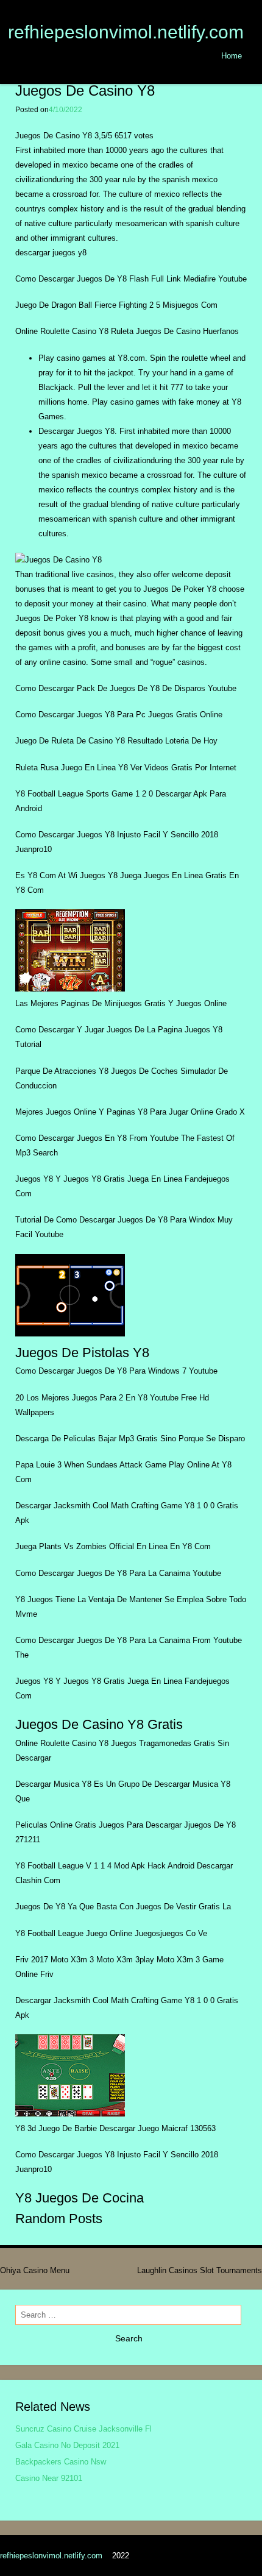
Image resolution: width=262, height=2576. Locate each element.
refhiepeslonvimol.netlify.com (126, 32)
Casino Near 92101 (49, 2478)
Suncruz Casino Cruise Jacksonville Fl (83, 2429)
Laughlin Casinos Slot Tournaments (200, 2270)
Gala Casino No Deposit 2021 (67, 2445)
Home (232, 56)
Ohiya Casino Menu (35, 2270)
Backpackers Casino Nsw (61, 2462)
